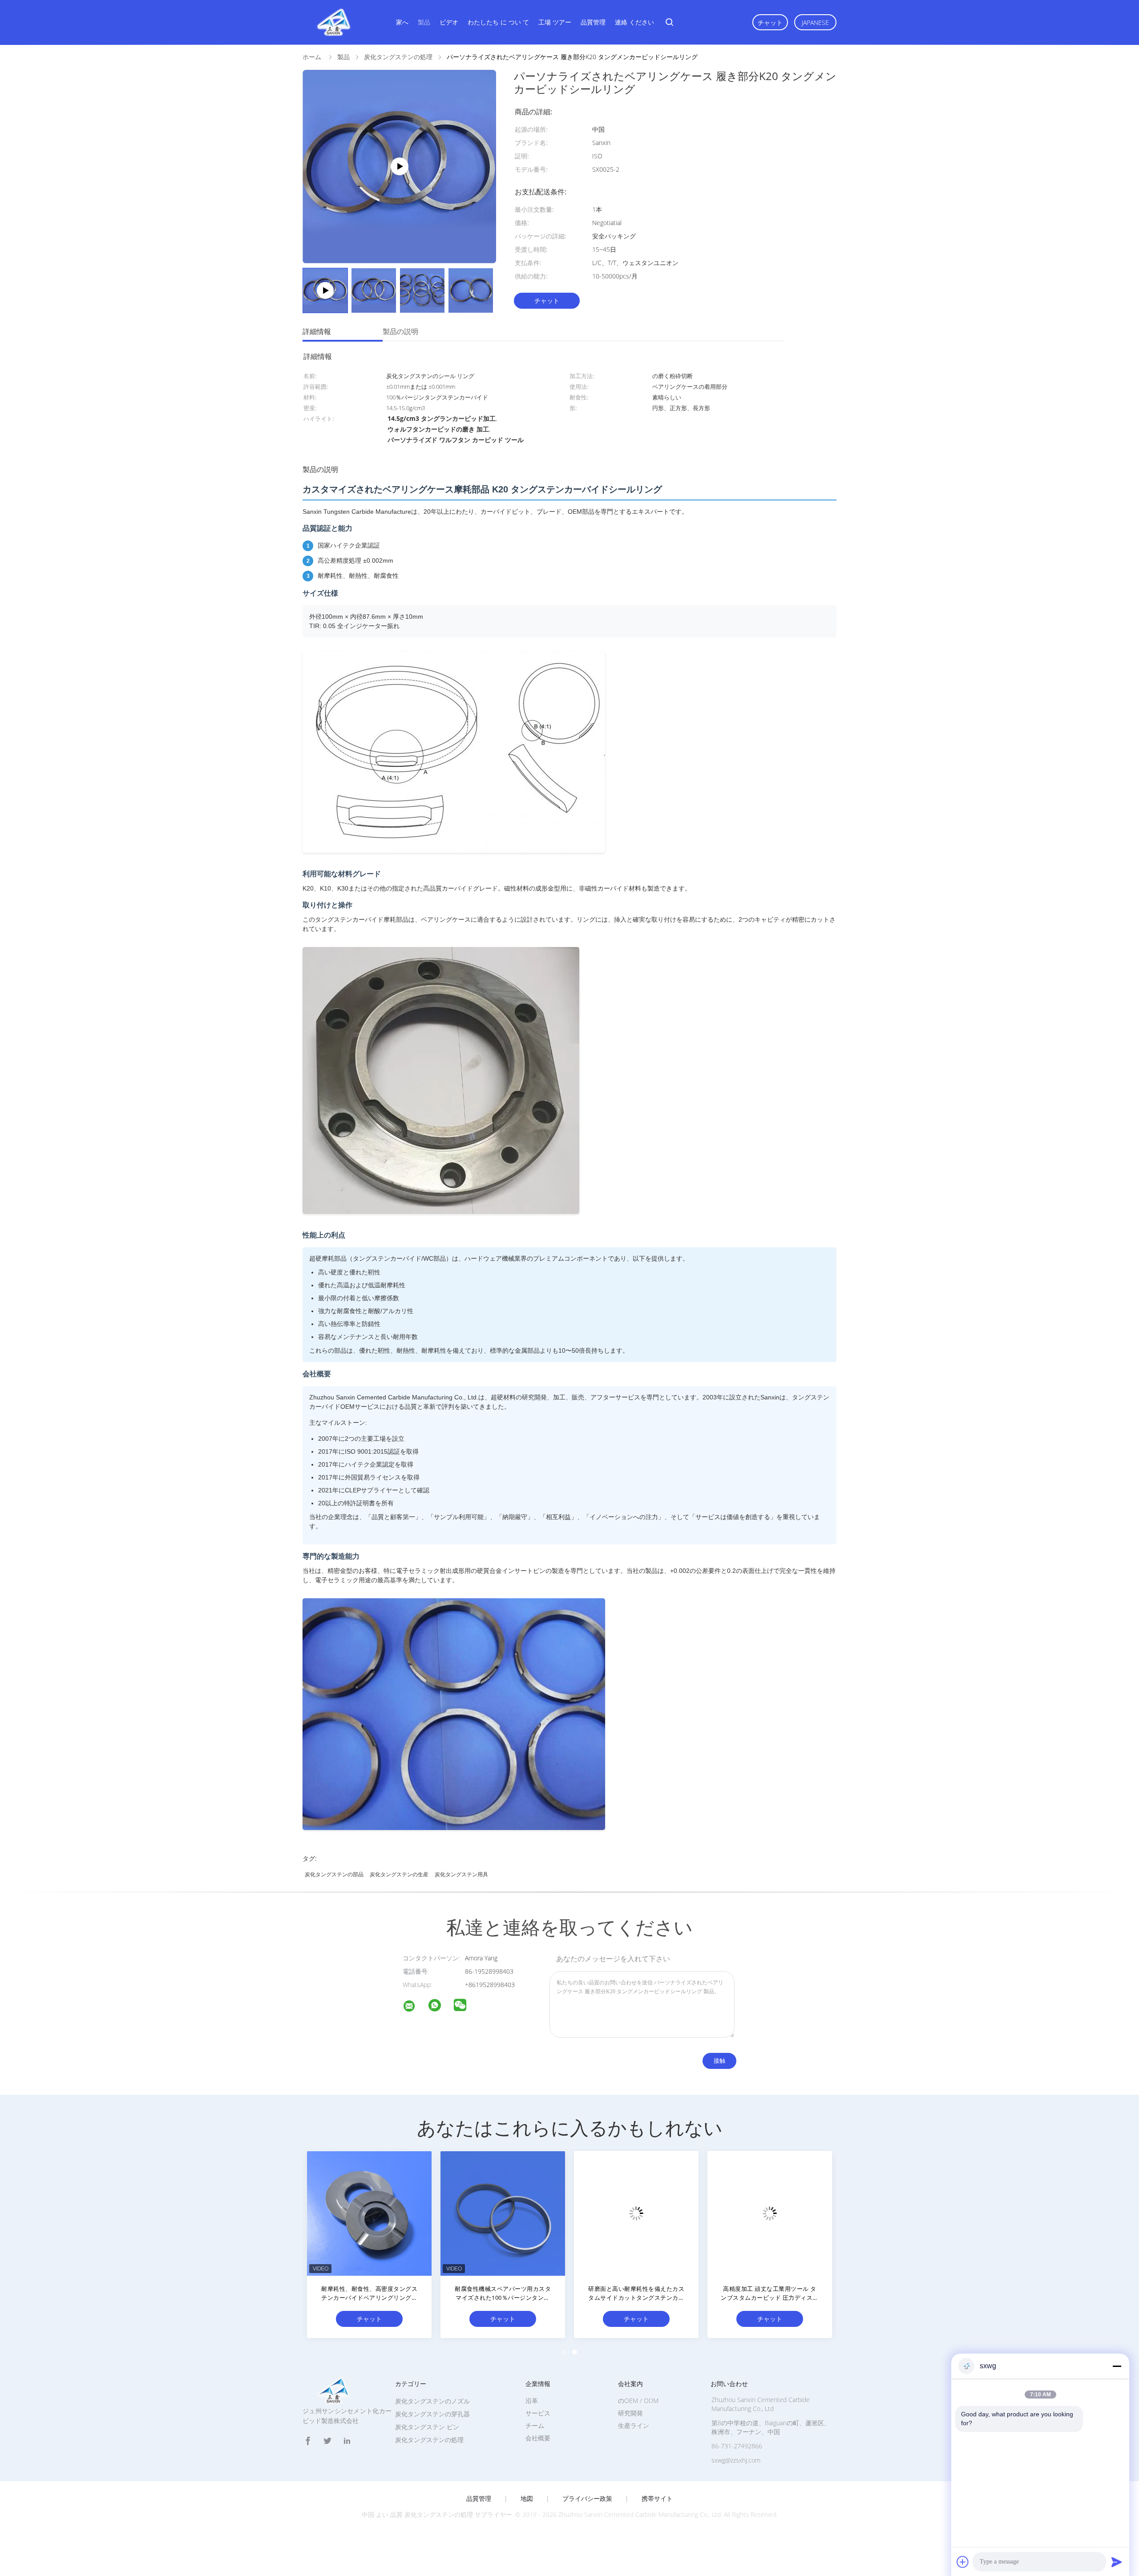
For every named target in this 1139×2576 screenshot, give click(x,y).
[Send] (1117, 2562)
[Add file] (963, 2562)
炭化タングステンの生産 (399, 1874)
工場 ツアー (555, 22)
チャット (770, 22)
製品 (424, 22)
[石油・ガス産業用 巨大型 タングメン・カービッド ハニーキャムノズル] (636, 2213)
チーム (535, 2425)
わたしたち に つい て (498, 22)
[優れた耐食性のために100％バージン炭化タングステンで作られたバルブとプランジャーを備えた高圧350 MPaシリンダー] (369, 2213)
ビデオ (449, 22)
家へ (402, 22)
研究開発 (630, 2413)
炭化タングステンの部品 (334, 1874)
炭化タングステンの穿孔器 (432, 2414)
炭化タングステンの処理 (429, 2440)
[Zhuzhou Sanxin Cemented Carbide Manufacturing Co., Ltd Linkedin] (347, 2441)
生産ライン (634, 2425)
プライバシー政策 (587, 2499)
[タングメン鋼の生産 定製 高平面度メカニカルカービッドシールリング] (770, 2213)
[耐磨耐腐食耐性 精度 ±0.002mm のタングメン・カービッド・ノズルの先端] (503, 2213)
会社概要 (538, 2438)
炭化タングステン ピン (427, 2427)
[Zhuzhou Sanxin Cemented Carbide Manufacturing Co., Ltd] (415, 2007)
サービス (538, 2413)
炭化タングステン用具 (461, 1874)
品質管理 (593, 22)
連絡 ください (634, 22)
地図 (527, 2499)
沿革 (532, 2401)
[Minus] (1117, 2366)
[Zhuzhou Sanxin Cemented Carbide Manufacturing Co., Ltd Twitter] (327, 2441)
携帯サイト (657, 2499)
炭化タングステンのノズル (432, 2401)
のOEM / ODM (638, 2401)
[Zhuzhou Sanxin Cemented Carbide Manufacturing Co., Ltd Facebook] (308, 2441)
